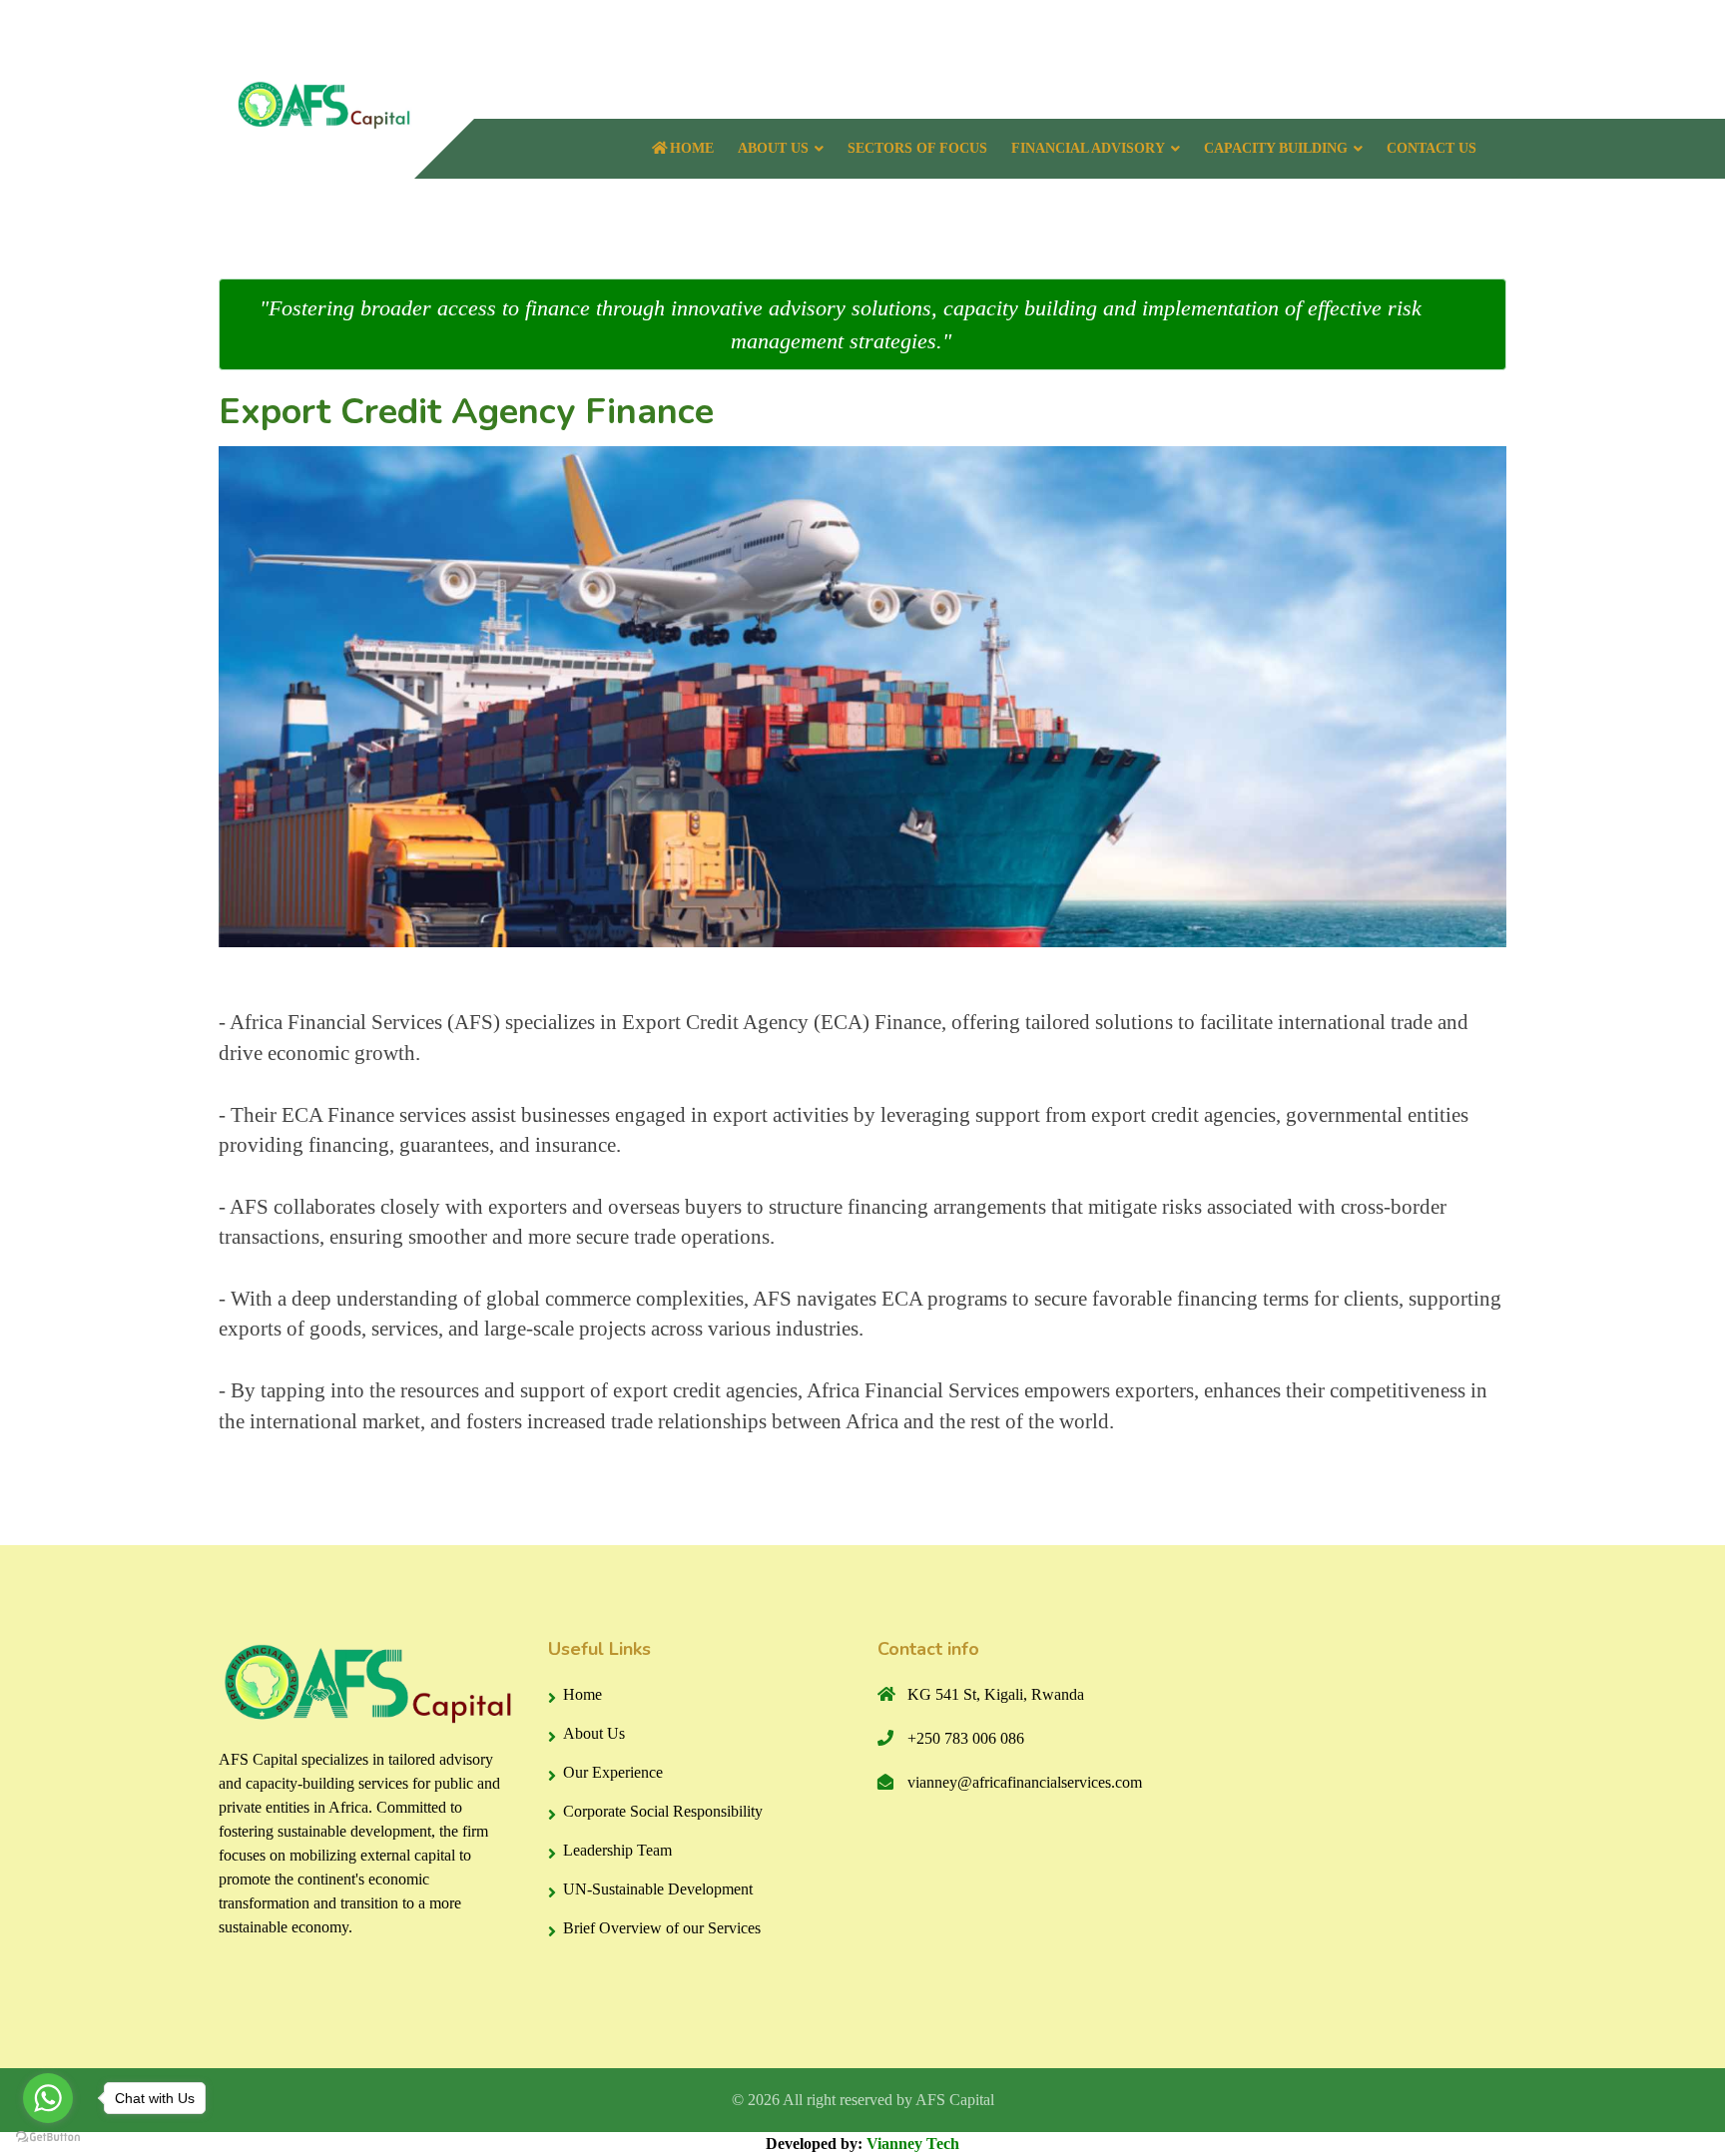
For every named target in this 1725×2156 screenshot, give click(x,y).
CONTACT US (1432, 148)
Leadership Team (617, 1850)
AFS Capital (955, 2100)
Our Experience (613, 1772)
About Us (594, 1733)
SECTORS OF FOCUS (917, 148)
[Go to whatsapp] (48, 2098)
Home (582, 1694)
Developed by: (862, 2144)
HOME (692, 148)
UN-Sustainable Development (658, 1889)
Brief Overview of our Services (662, 1928)
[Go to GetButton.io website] (48, 2136)
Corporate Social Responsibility (663, 1811)
